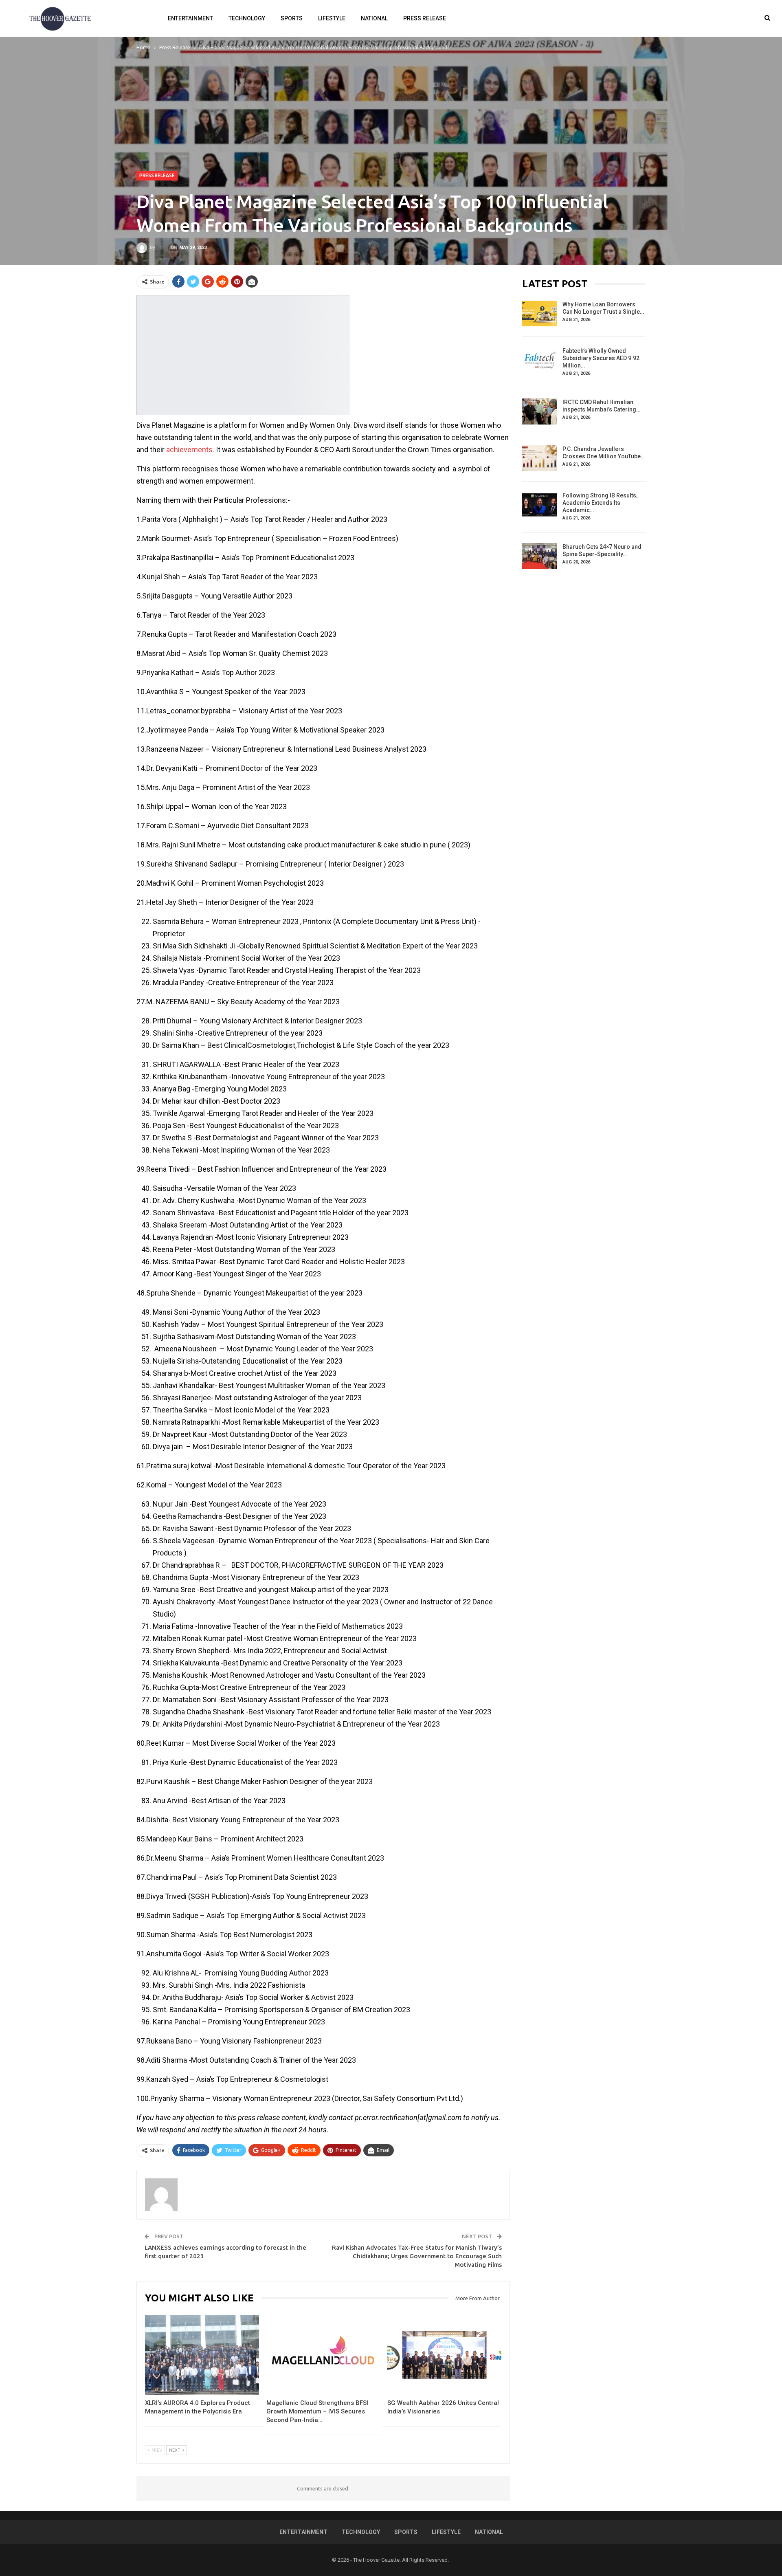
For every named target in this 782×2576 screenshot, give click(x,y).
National (374, 18)
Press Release (425, 18)
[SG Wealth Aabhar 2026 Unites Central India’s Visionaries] (444, 2355)
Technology (247, 18)
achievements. (190, 450)
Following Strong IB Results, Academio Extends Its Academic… (600, 503)
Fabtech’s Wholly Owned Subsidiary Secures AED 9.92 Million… (601, 358)
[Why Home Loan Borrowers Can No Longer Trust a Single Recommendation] (540, 314)
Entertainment (190, 18)
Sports (292, 18)
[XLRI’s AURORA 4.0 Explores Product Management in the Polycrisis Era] (202, 2355)
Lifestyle (332, 18)
